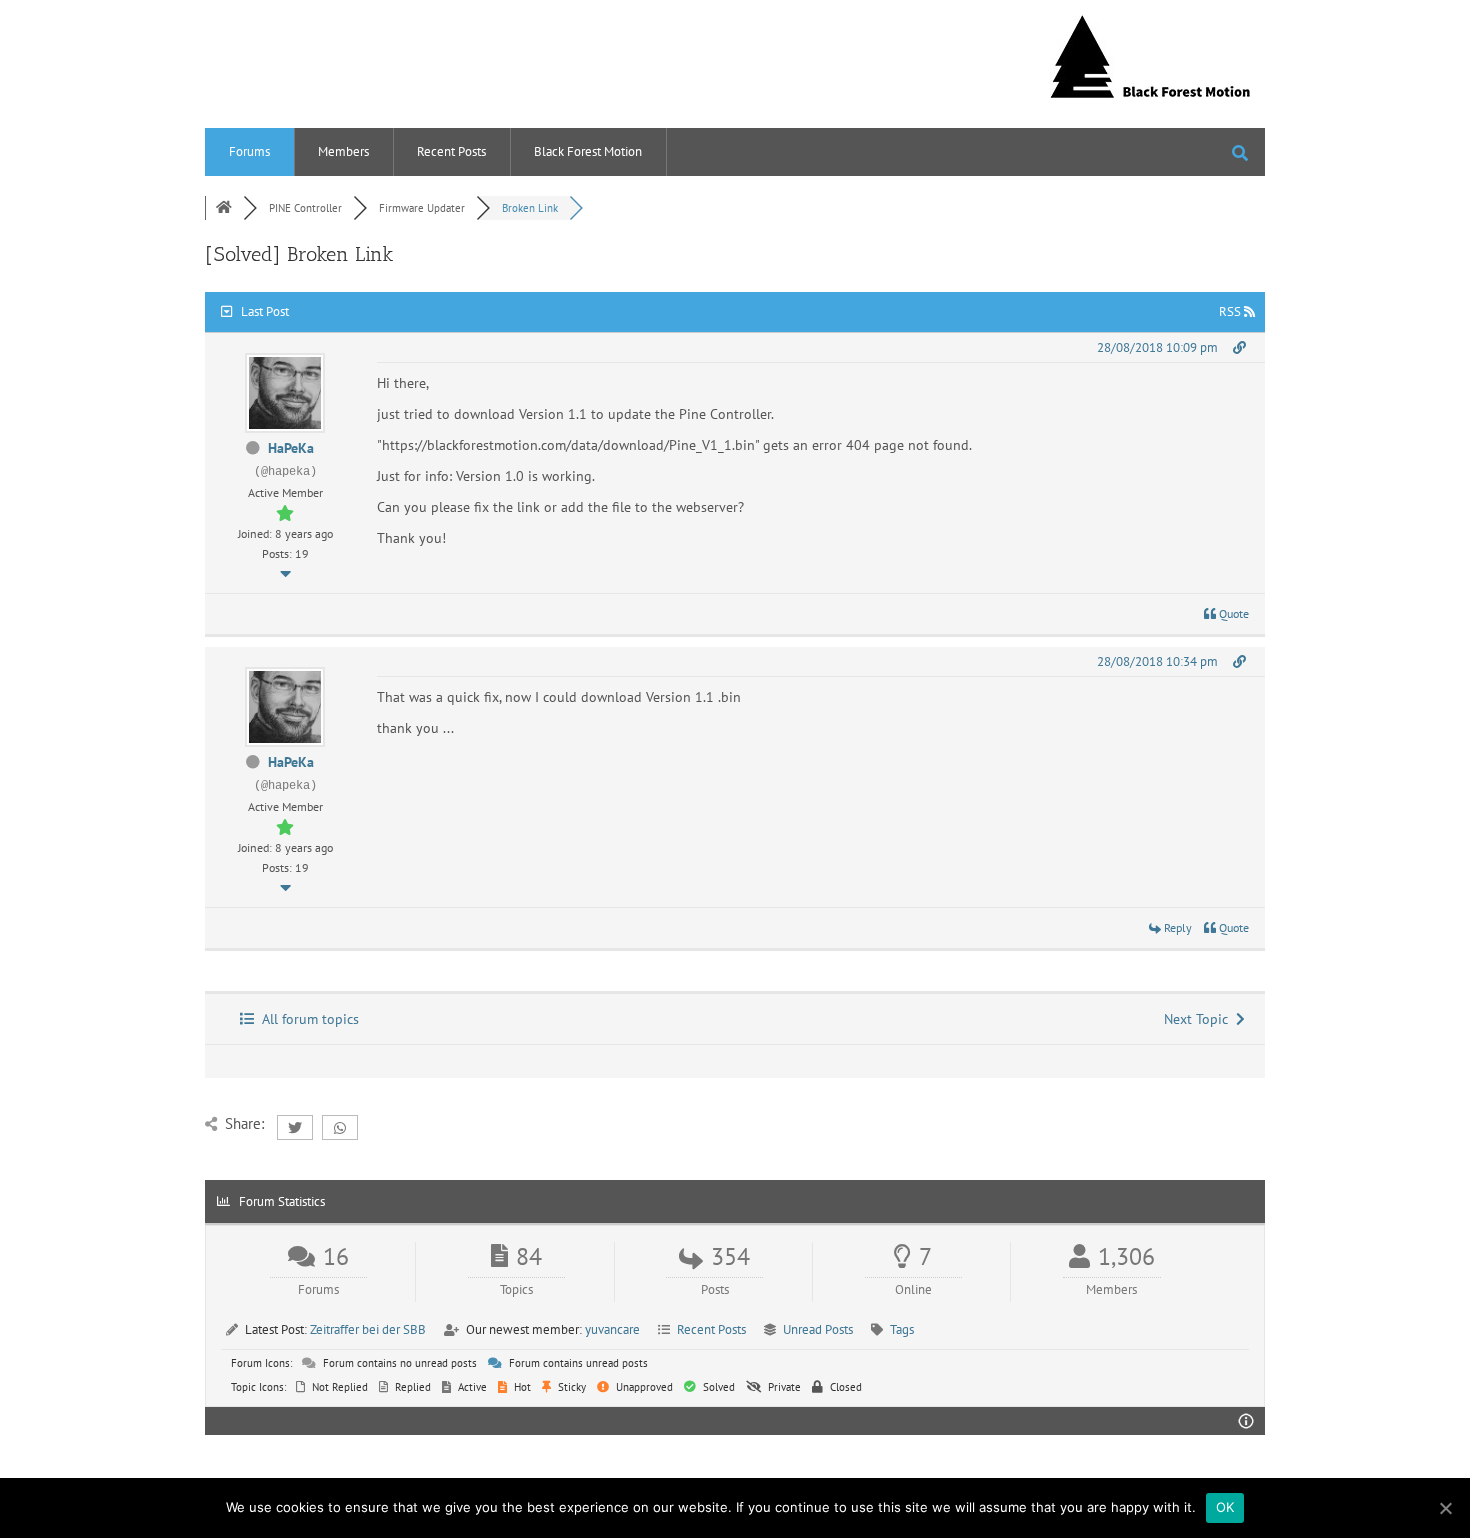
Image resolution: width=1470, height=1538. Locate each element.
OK (1225, 1507)
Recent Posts (451, 151)
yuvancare (612, 1329)
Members (343, 151)
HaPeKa (291, 448)
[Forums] (224, 208)
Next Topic (1200, 1019)
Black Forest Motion (588, 151)
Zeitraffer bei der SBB (368, 1329)
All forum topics (306, 1019)
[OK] (1445, 1508)
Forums (249, 151)
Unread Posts (818, 1329)
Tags (902, 1329)
